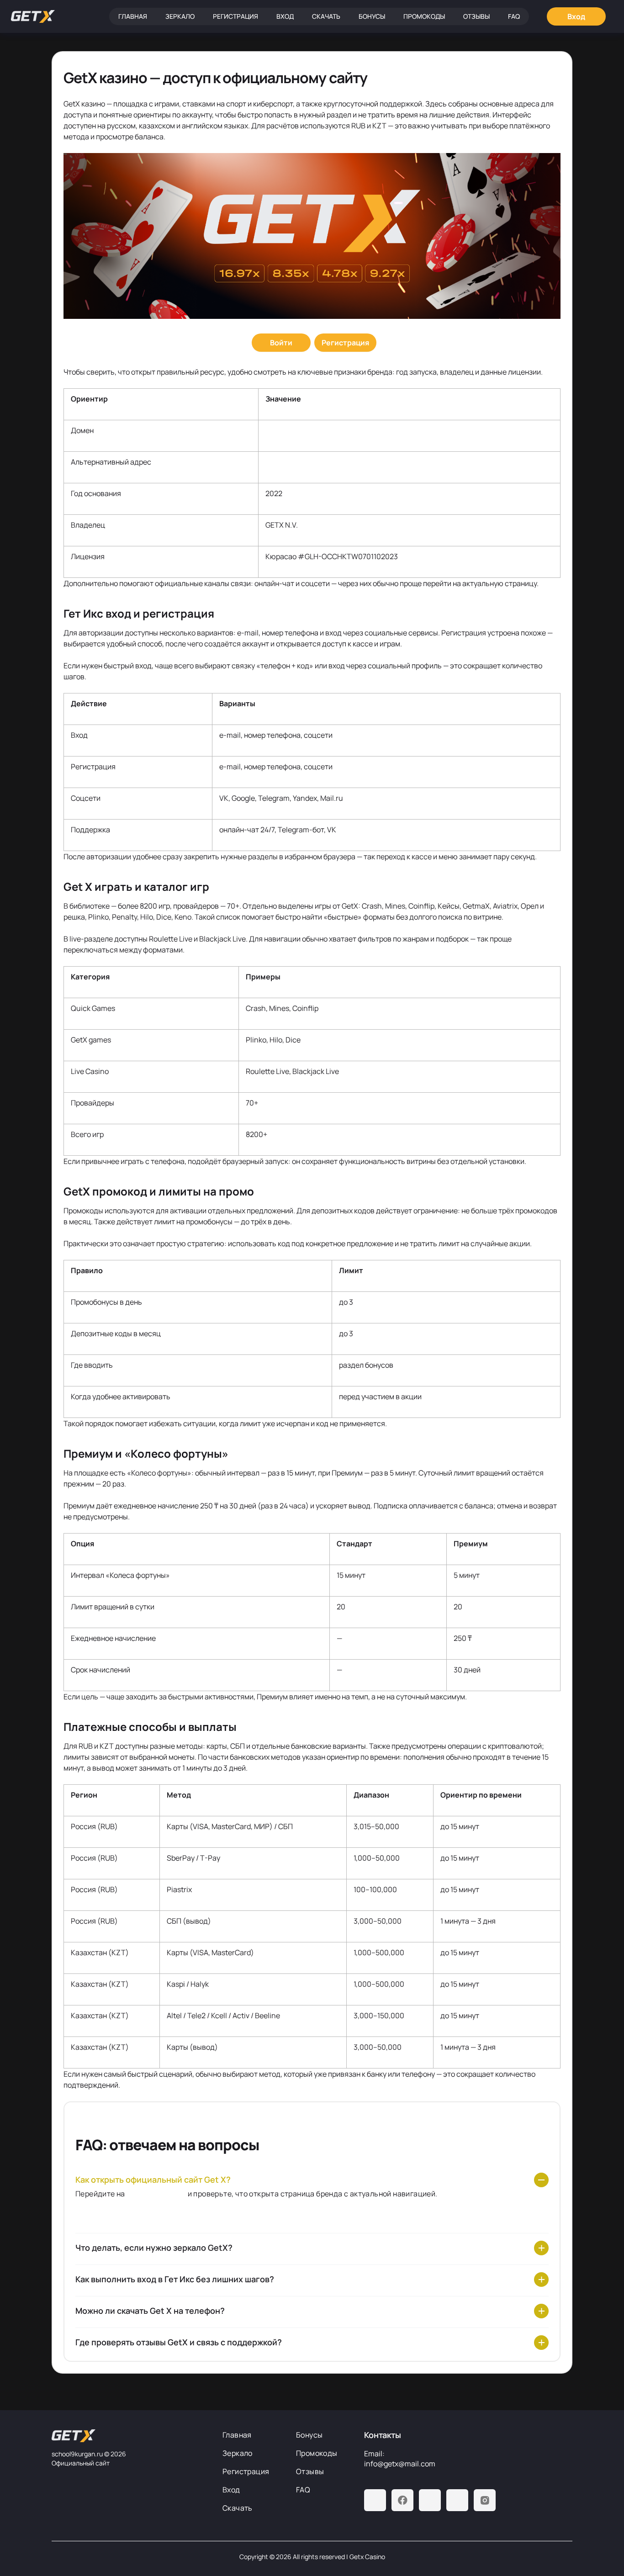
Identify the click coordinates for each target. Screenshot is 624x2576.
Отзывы (476, 16)
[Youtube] (430, 2500)
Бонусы (372, 16)
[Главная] (33, 16)
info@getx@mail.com (400, 2464)
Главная (133, 16)
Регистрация (235, 16)
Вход (285, 16)
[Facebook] (402, 2500)
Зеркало (180, 16)
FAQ (514, 16)
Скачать (326, 16)
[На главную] (130, 2436)
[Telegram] (375, 2500)
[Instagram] (485, 2500)
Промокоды (424, 16)
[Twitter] (457, 2500)
